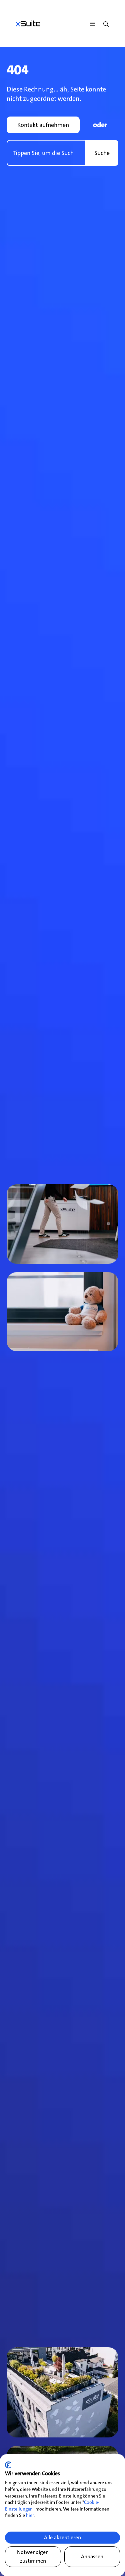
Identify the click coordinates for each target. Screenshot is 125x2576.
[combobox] (46, 153)
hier (30, 2515)
